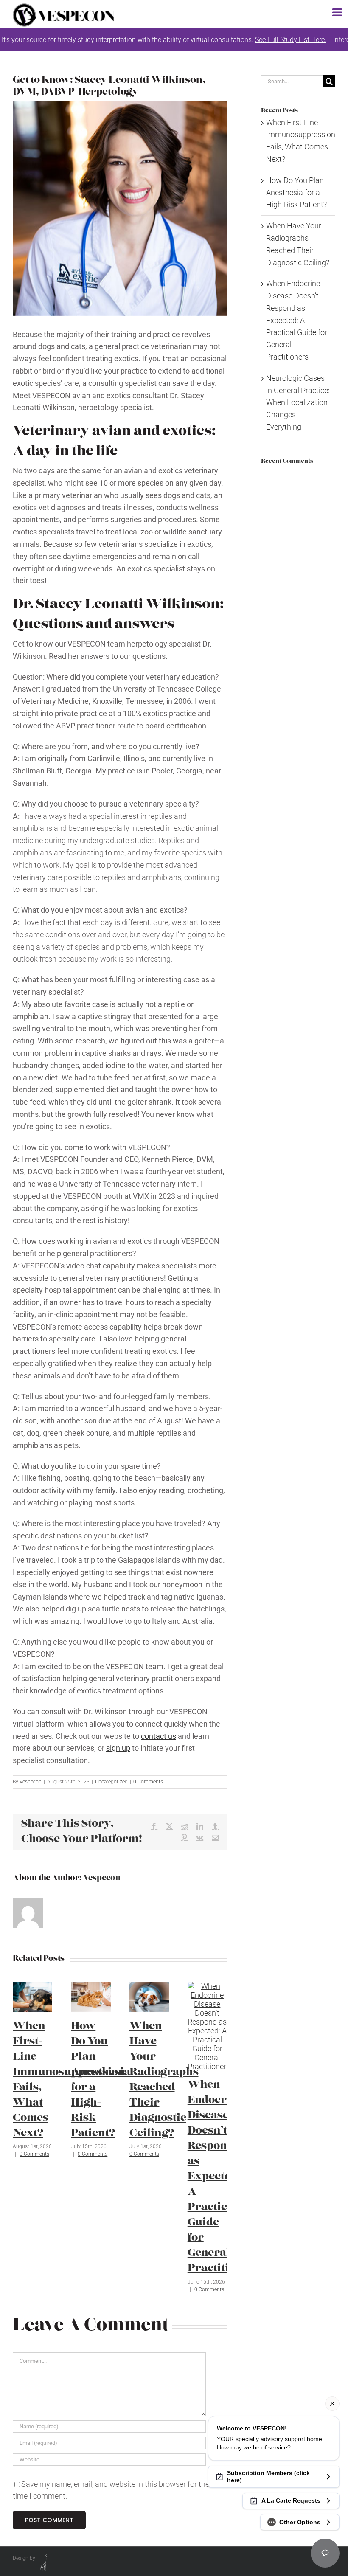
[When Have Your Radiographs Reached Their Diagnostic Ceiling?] (149, 1986)
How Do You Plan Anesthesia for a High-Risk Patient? (296, 193)
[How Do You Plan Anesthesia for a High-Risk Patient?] (91, 1986)
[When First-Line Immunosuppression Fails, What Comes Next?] (32, 1986)
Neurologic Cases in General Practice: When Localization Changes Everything (298, 402)
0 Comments (148, 1782)
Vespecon (31, 1782)
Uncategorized (111, 1782)
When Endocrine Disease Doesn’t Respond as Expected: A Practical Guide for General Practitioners (223, 2177)
